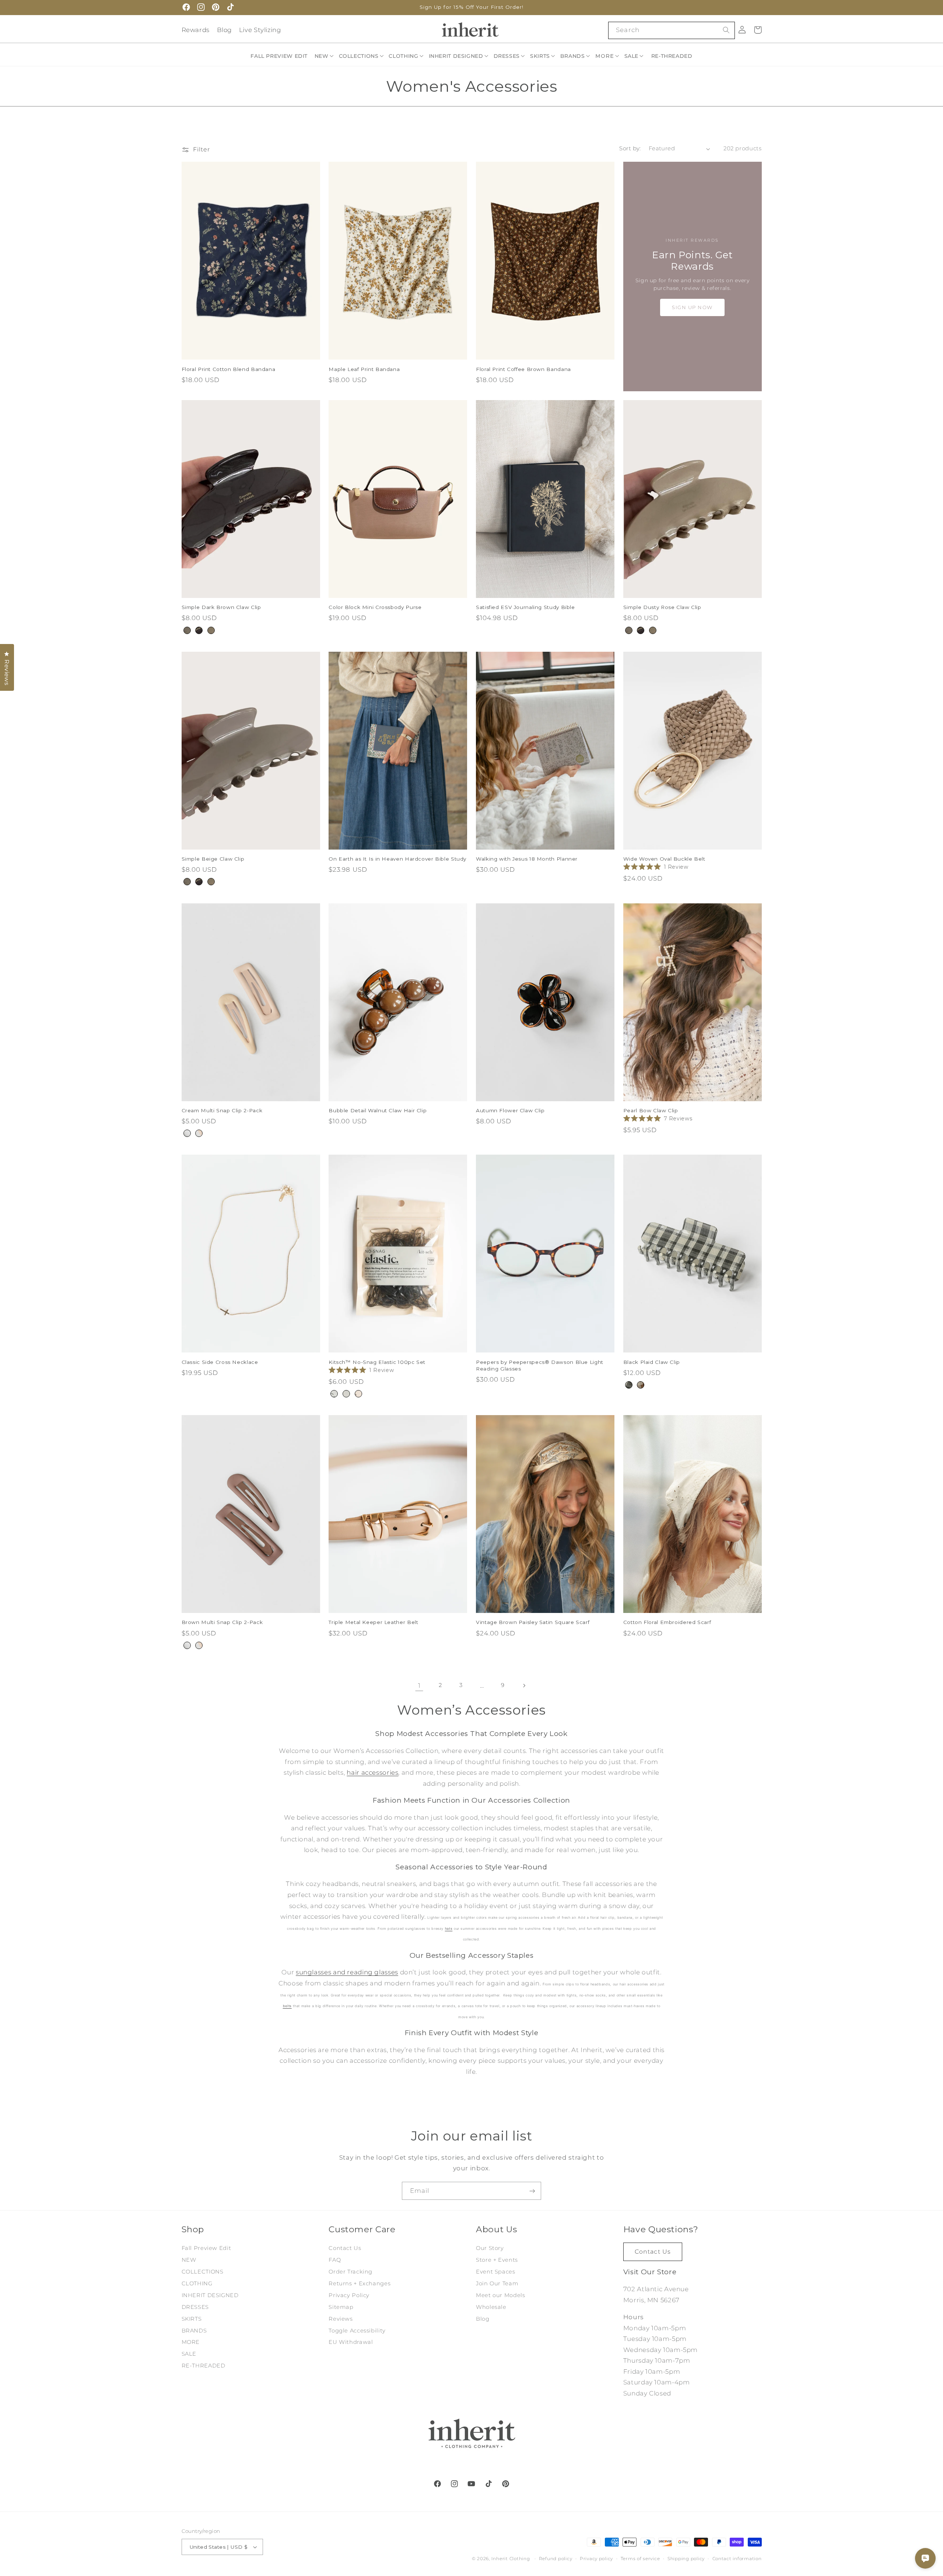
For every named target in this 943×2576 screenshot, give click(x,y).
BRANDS (194, 2331)
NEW (189, 2260)
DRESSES (195, 2307)
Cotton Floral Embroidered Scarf (667, 1622)
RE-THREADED (204, 2366)
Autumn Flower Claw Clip (510, 1110)
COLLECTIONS (203, 2272)
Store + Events (497, 2260)
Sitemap (341, 2307)
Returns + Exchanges (360, 2283)
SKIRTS (192, 2319)
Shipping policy (686, 2559)
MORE (191, 2342)
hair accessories (372, 1772)
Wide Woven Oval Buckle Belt (664, 859)
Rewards (196, 30)
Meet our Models (500, 2295)
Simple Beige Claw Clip (213, 859)
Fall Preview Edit (206, 2248)
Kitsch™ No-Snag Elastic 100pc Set (377, 1362)
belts (287, 2006)
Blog (225, 30)
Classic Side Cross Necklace (220, 1362)
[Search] (726, 30)
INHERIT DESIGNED (210, 2295)
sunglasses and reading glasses (347, 1972)
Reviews (341, 2319)
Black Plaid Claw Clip (652, 1362)
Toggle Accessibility (357, 2331)
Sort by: (630, 148)
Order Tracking (350, 2272)
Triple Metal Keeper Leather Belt (373, 1622)
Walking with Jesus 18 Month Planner (527, 859)
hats (449, 1928)
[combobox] (671, 30)
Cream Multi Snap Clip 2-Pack (222, 1110)
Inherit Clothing (511, 2559)
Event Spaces (496, 2272)
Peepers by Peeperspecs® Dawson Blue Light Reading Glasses (540, 1365)
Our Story (490, 2248)
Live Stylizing (260, 30)
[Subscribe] (532, 2191)
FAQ (335, 2260)
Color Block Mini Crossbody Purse (375, 607)
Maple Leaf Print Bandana (364, 369)
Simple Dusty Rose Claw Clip (662, 607)
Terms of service (640, 2559)
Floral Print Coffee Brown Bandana (523, 369)
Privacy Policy (349, 2295)
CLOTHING (197, 2283)
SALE (189, 2354)
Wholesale (491, 2307)
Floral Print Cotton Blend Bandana (229, 369)
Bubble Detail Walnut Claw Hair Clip (378, 1110)
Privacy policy (596, 2559)
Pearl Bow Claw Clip (651, 1110)
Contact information (737, 2559)
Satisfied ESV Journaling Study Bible (525, 607)
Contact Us (345, 2248)
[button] (325, 56)
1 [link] (419, 1686)
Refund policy (556, 2559)
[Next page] (524, 1686)
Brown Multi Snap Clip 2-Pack (222, 1622)
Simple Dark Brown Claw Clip (221, 607)
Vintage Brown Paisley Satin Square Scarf (533, 1622)
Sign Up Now (692, 307)
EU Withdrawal (351, 2342)
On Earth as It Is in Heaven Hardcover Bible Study (397, 859)
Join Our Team (497, 2283)
